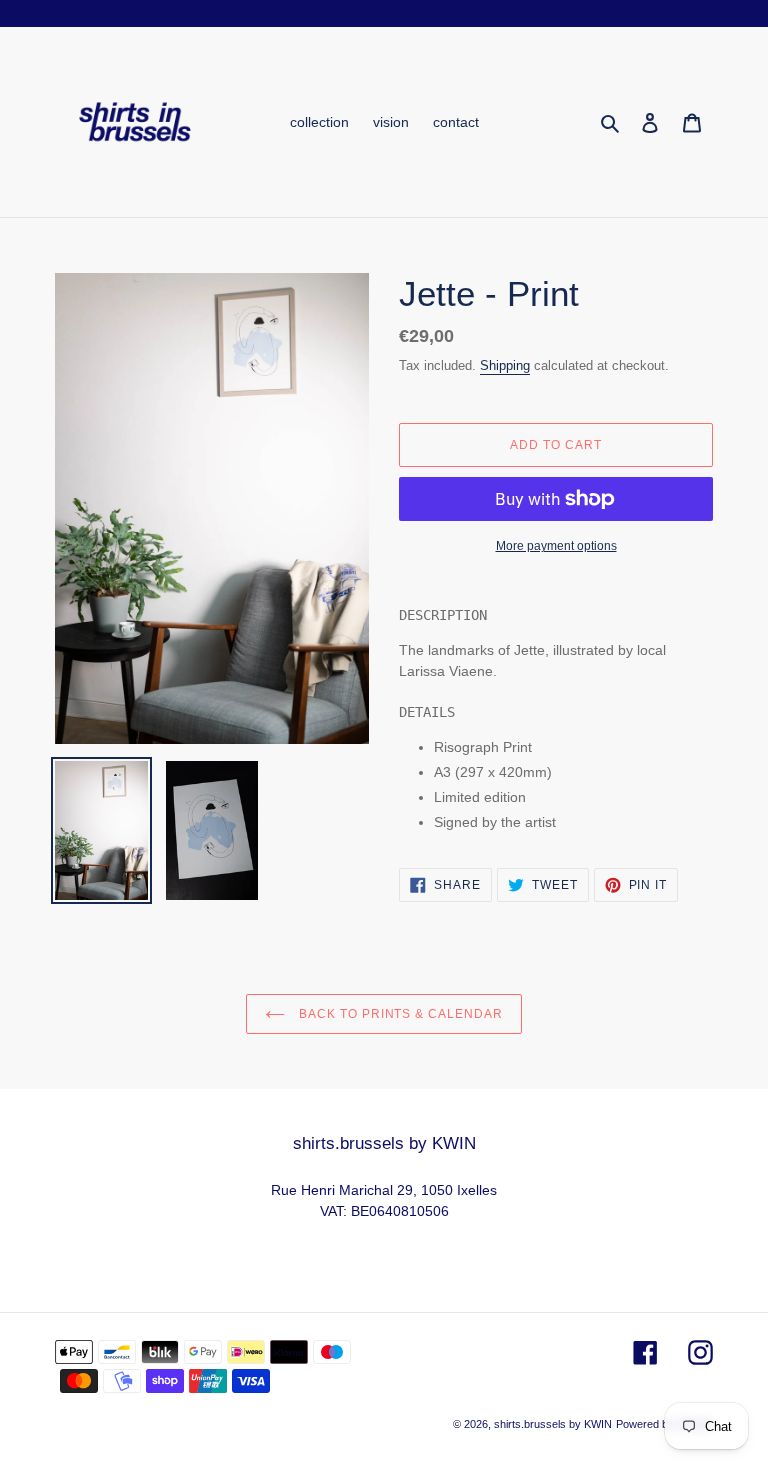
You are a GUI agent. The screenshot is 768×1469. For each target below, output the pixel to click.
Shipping (505, 365)
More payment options (556, 546)
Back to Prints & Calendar (399, 1014)
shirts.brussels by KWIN (553, 1424)
